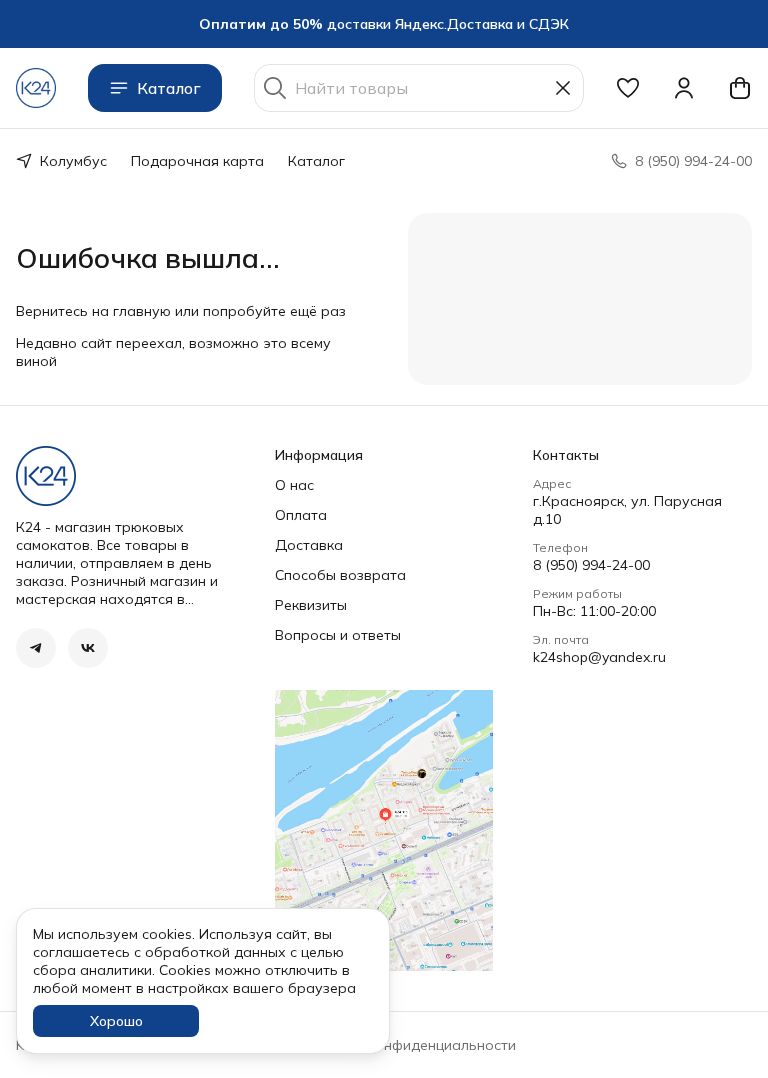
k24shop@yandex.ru (599, 657)
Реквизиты (311, 605)
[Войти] (684, 88)
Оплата (301, 515)
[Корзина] (740, 88)
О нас (294, 485)
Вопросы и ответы (338, 635)
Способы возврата (340, 575)
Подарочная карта (197, 161)
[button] (628, 88)
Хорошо (116, 1021)
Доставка (309, 545)
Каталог (169, 88)
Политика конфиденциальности (407, 1045)
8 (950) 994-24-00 (591, 565)
